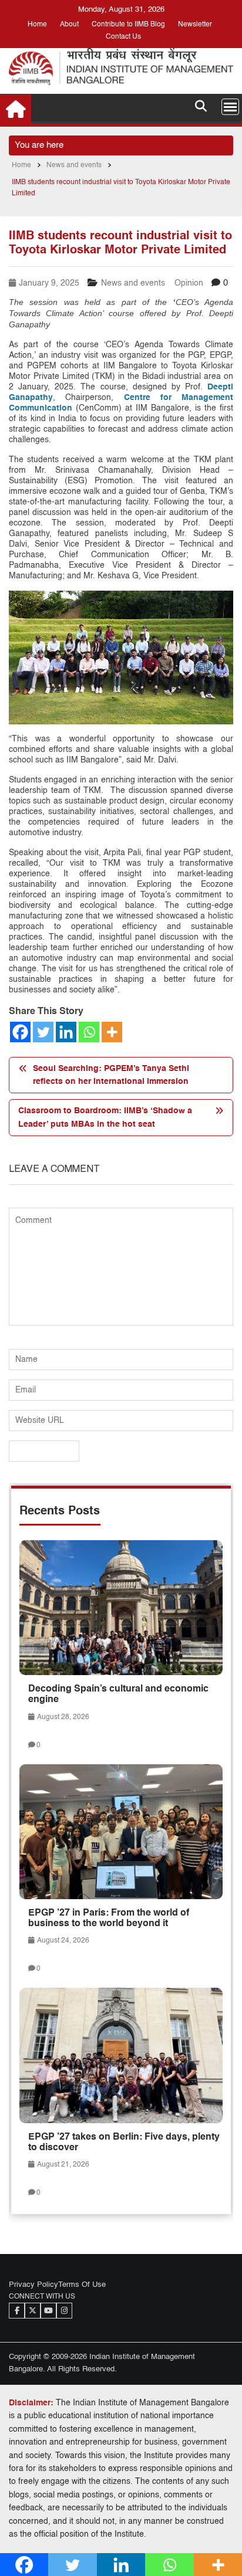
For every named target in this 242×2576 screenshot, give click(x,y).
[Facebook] (20, 1032)
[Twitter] (43, 1032)
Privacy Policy (33, 2285)
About (69, 25)
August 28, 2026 (63, 1717)
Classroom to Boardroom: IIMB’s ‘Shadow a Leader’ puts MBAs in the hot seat (105, 1117)
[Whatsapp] (89, 1032)
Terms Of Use (82, 2285)
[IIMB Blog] (16, 109)
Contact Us (123, 37)
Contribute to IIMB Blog (128, 25)
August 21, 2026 (63, 2165)
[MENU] (230, 107)
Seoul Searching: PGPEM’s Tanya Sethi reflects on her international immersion (111, 1075)
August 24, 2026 (63, 1941)
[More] (112, 1032)
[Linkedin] (66, 1032)
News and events (133, 283)
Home (37, 25)
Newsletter (195, 25)
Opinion (189, 283)
